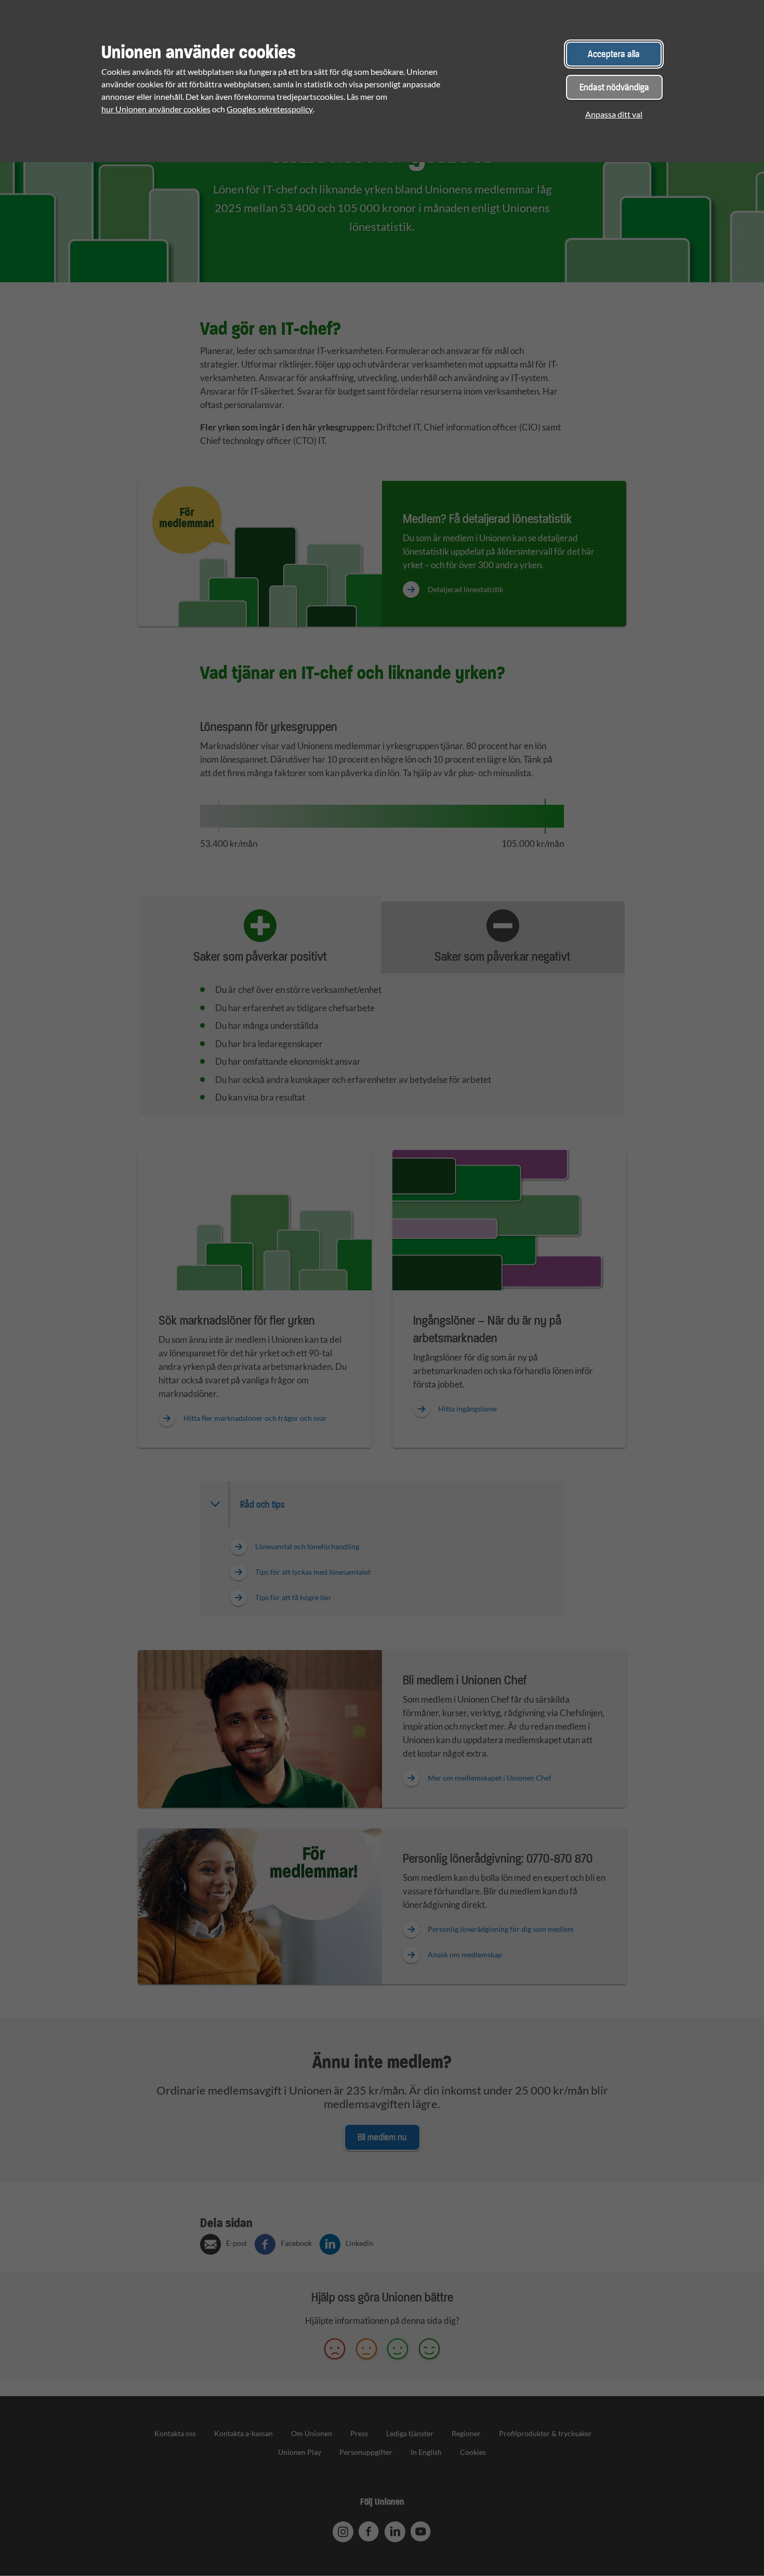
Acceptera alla (614, 54)
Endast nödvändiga (614, 87)
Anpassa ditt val (614, 114)
